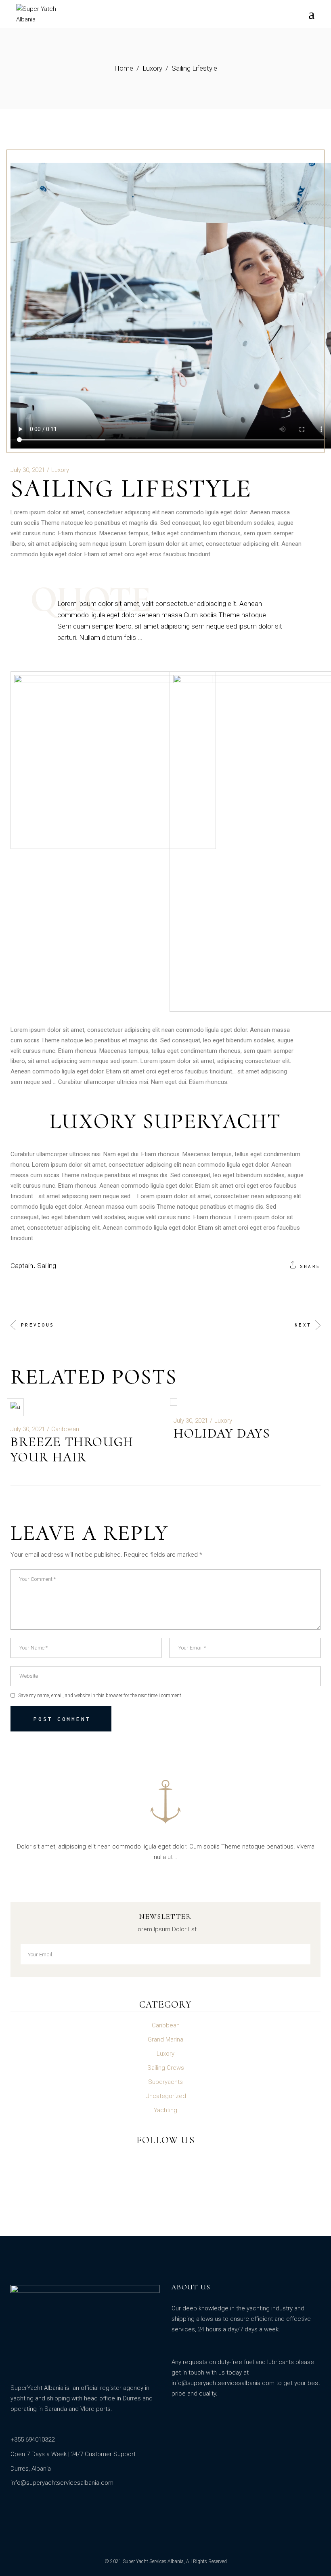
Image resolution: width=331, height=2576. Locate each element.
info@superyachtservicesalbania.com (223, 2383)
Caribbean (65, 1429)
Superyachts (165, 2082)
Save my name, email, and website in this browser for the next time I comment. (100, 1696)
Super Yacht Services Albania (153, 2561)
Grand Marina (165, 2039)
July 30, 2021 (28, 470)
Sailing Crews (166, 2068)
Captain (22, 1266)
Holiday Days (222, 1433)
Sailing (47, 1266)
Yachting (165, 2110)
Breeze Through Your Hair (72, 1449)
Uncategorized (166, 2096)
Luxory (152, 68)
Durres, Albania (31, 2469)
